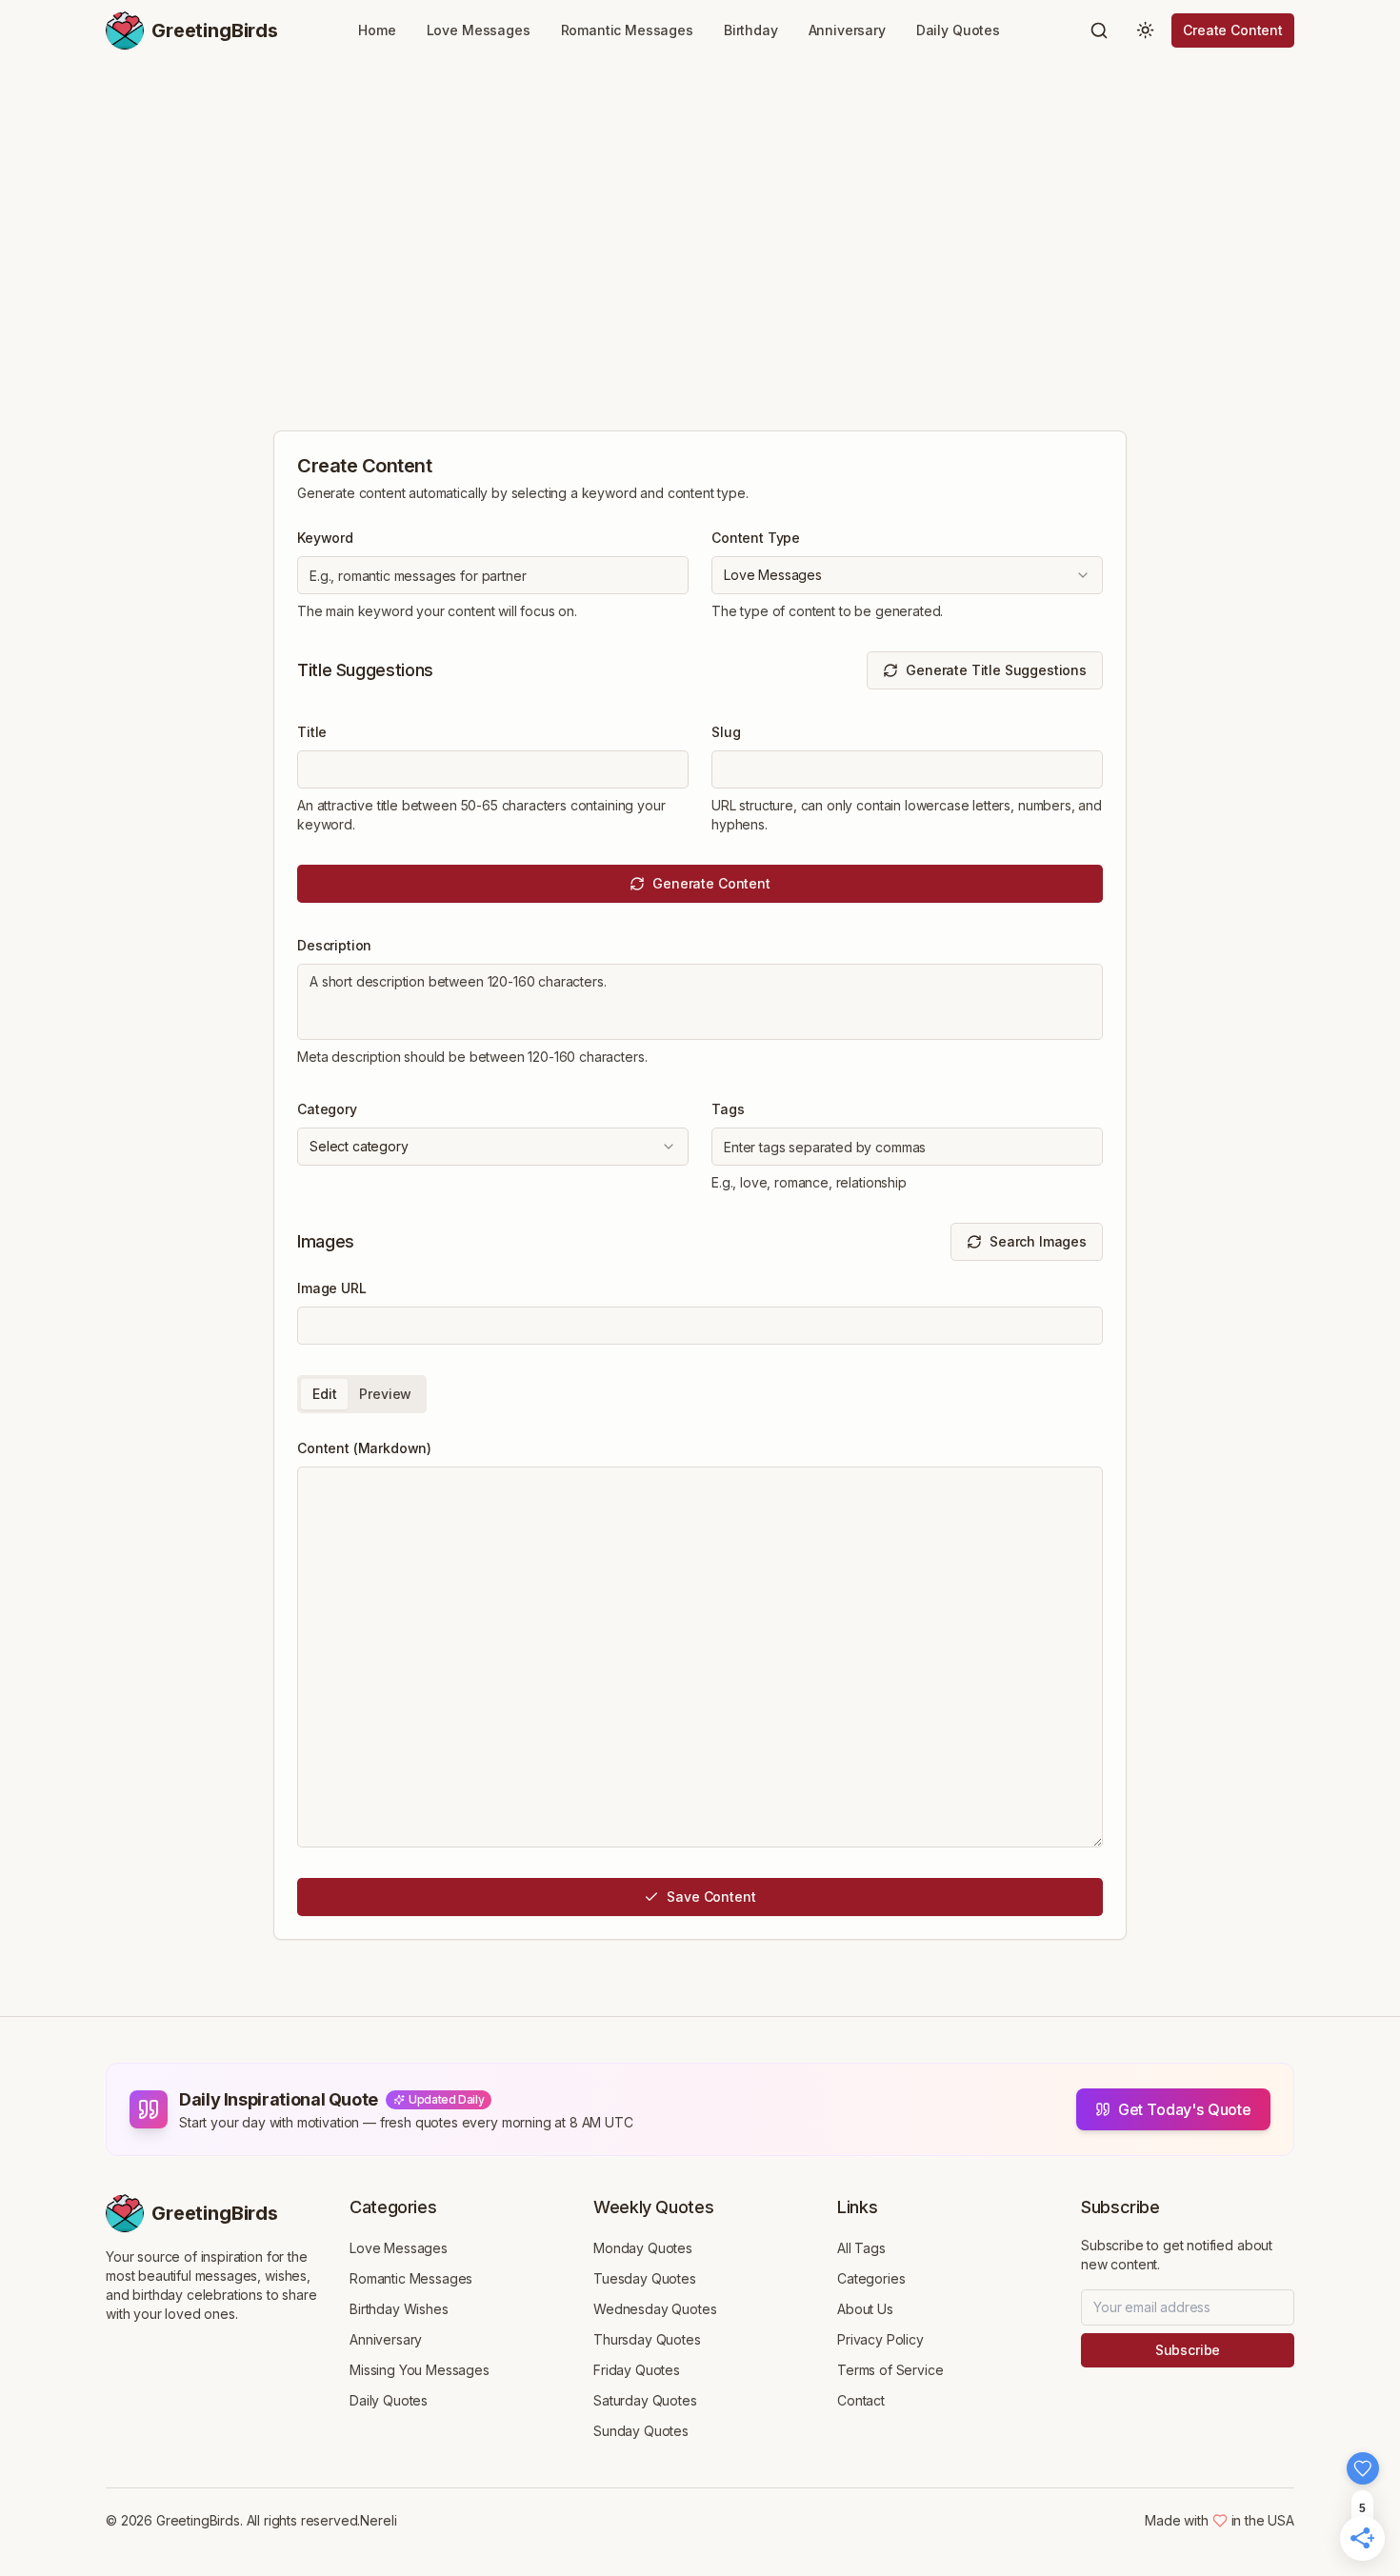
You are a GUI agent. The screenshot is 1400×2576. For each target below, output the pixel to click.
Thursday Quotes (647, 2339)
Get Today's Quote (1185, 2109)
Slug (726, 732)
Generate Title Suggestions (996, 670)
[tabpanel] (700, 1642)
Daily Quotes (958, 30)
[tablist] (362, 1394)
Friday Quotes (637, 2370)
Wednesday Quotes (655, 2309)
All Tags (861, 2248)
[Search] (1099, 30)
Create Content (1233, 30)
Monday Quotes (643, 2248)
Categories (871, 2278)
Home (377, 30)
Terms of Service (890, 2370)
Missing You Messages (420, 2370)
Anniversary (847, 30)
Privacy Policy (880, 2339)
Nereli (378, 2520)
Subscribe (1188, 2350)
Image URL (332, 1288)
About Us (865, 2309)
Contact (861, 2400)
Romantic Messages (627, 30)
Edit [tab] (324, 1394)
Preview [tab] (385, 1394)
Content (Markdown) (364, 1448)
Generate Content (711, 883)
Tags (728, 1109)
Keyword (325, 538)
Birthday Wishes (399, 2309)
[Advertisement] (700, 234)
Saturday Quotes (645, 2400)
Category (327, 1109)
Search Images (1038, 1241)
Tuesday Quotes (645, 2278)
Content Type (756, 538)
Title (312, 732)
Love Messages (479, 30)
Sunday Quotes (641, 2431)
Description (334, 945)
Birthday (751, 30)
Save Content (711, 1897)
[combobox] (907, 575)
